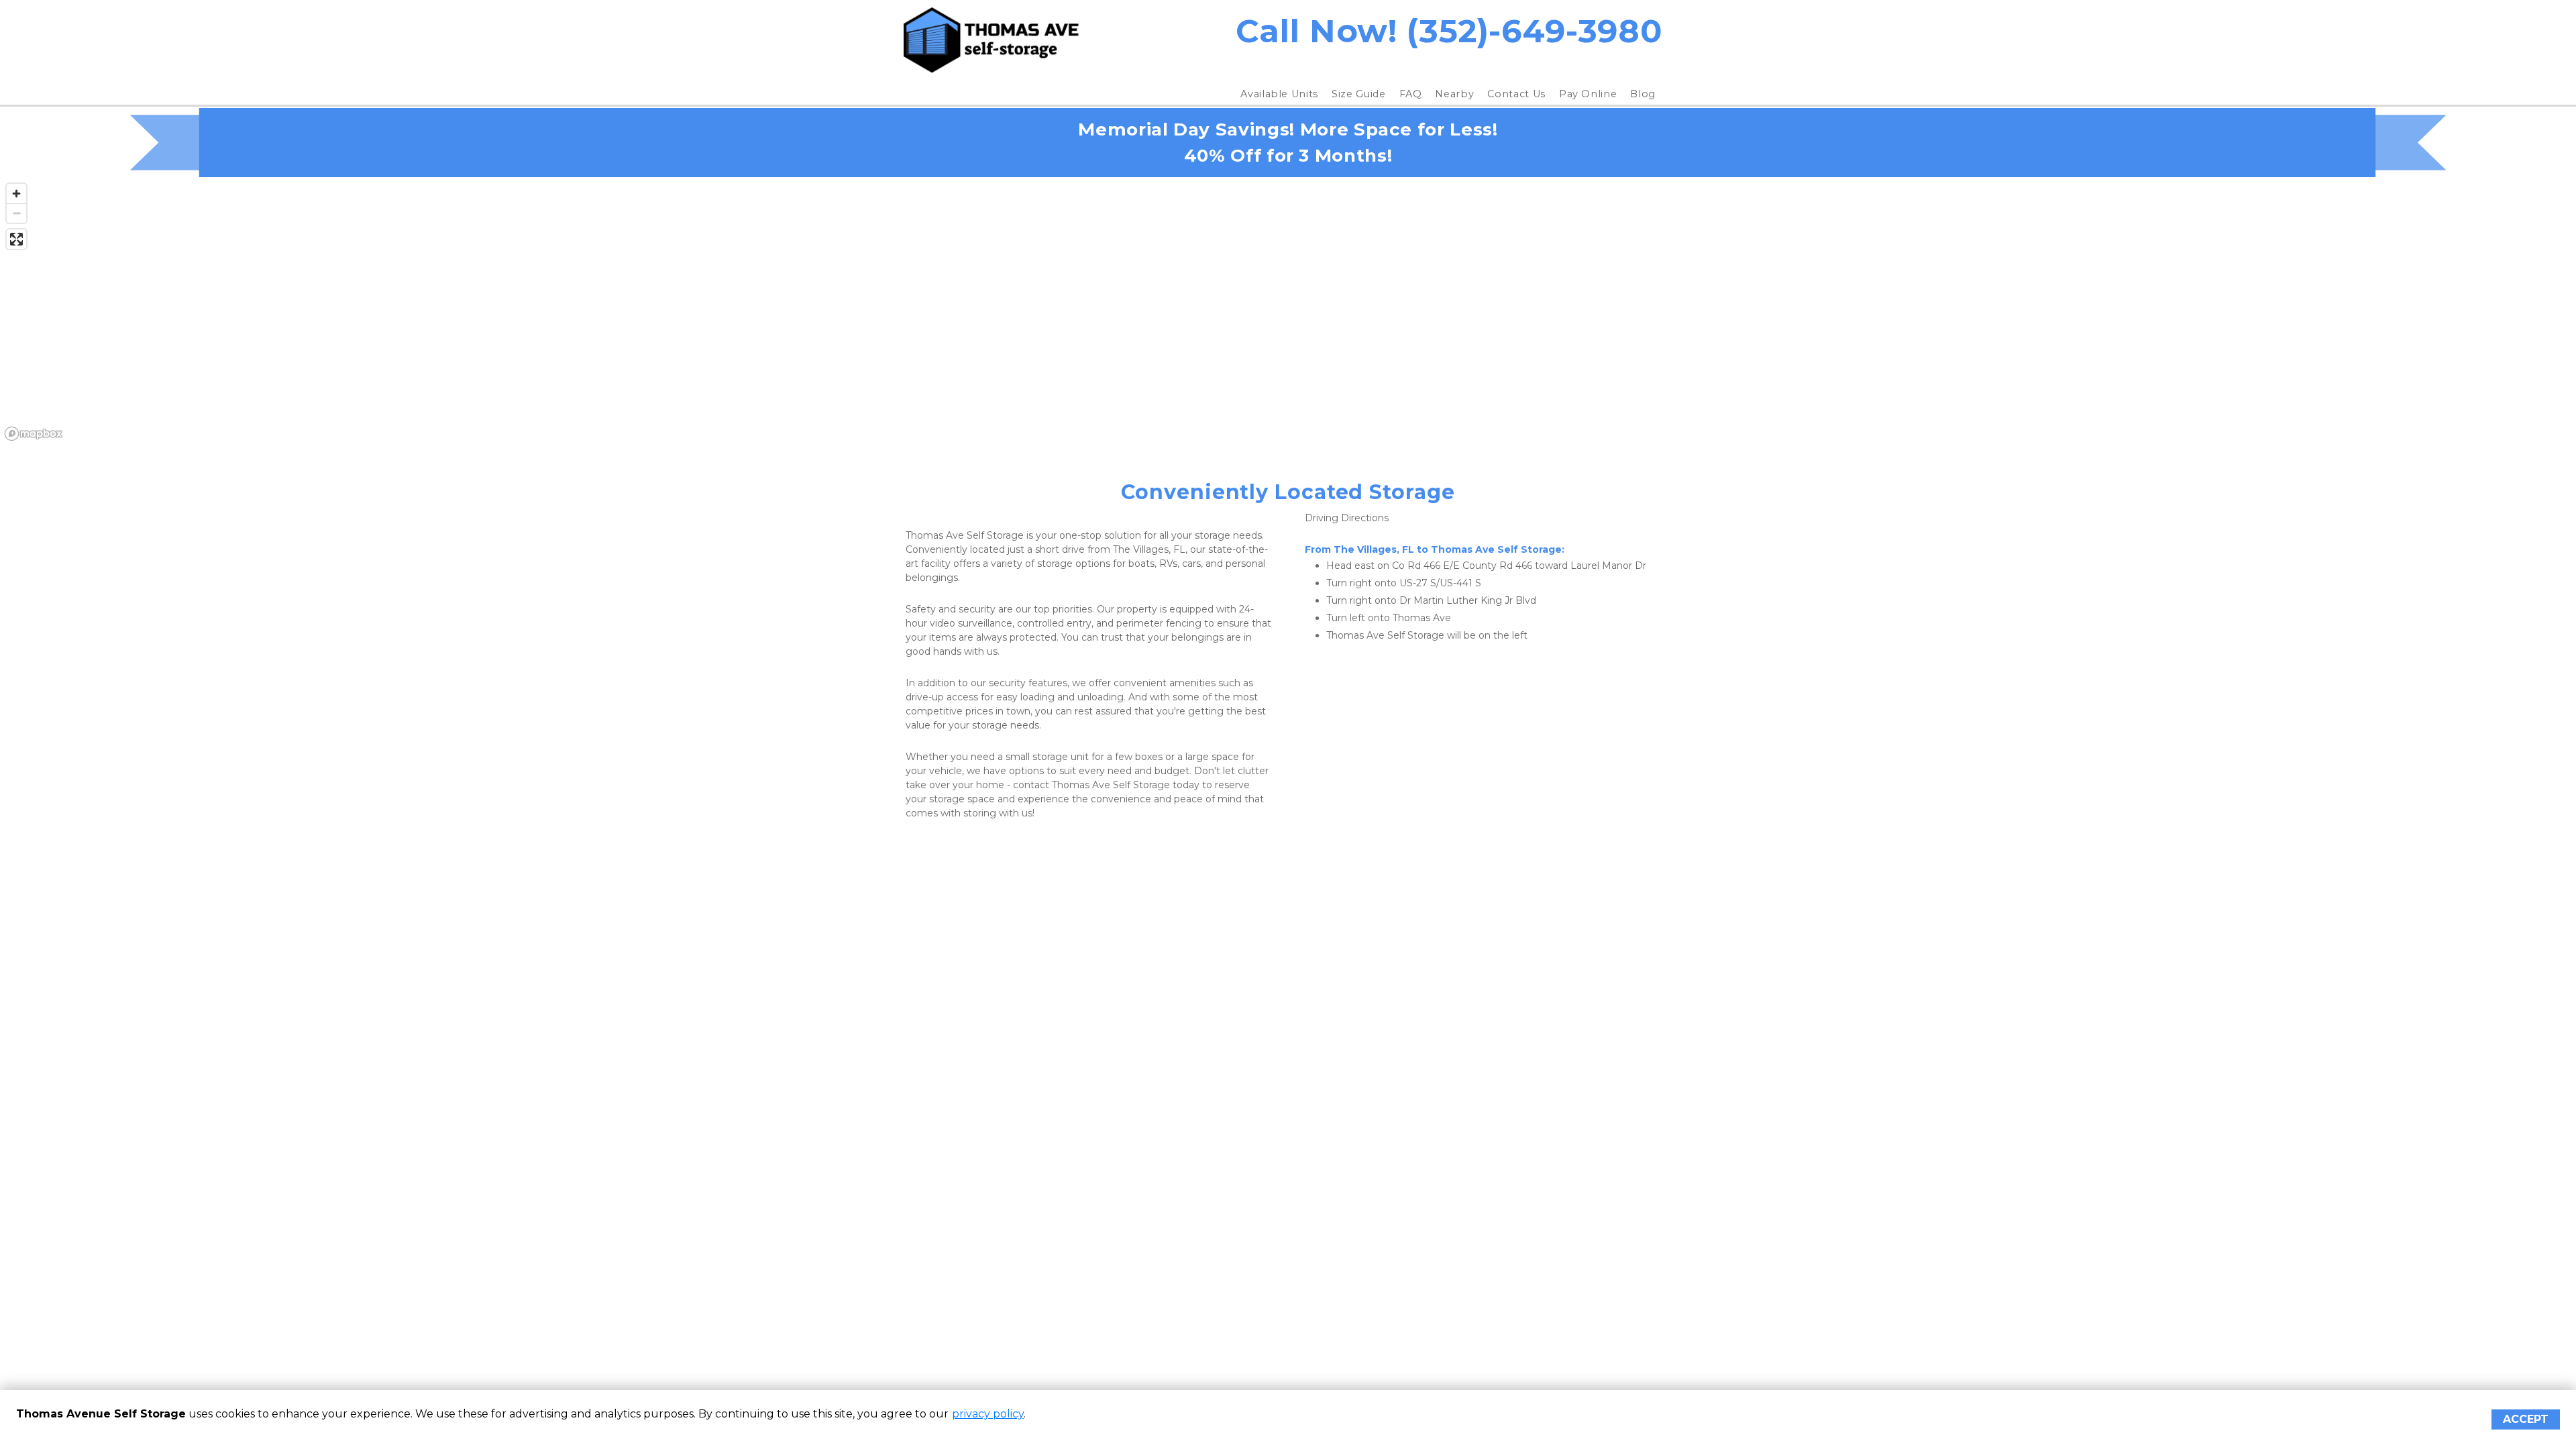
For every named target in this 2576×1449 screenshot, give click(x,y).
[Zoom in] (16, 194)
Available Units (1279, 94)
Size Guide (1359, 94)
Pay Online (1588, 94)
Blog (1643, 94)
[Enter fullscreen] (16, 239)
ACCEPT (2526, 1419)
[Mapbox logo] (34, 434)
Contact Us (1516, 94)
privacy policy (988, 1414)
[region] (1288, 311)
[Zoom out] (16, 213)
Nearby (1454, 94)
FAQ (1411, 94)
